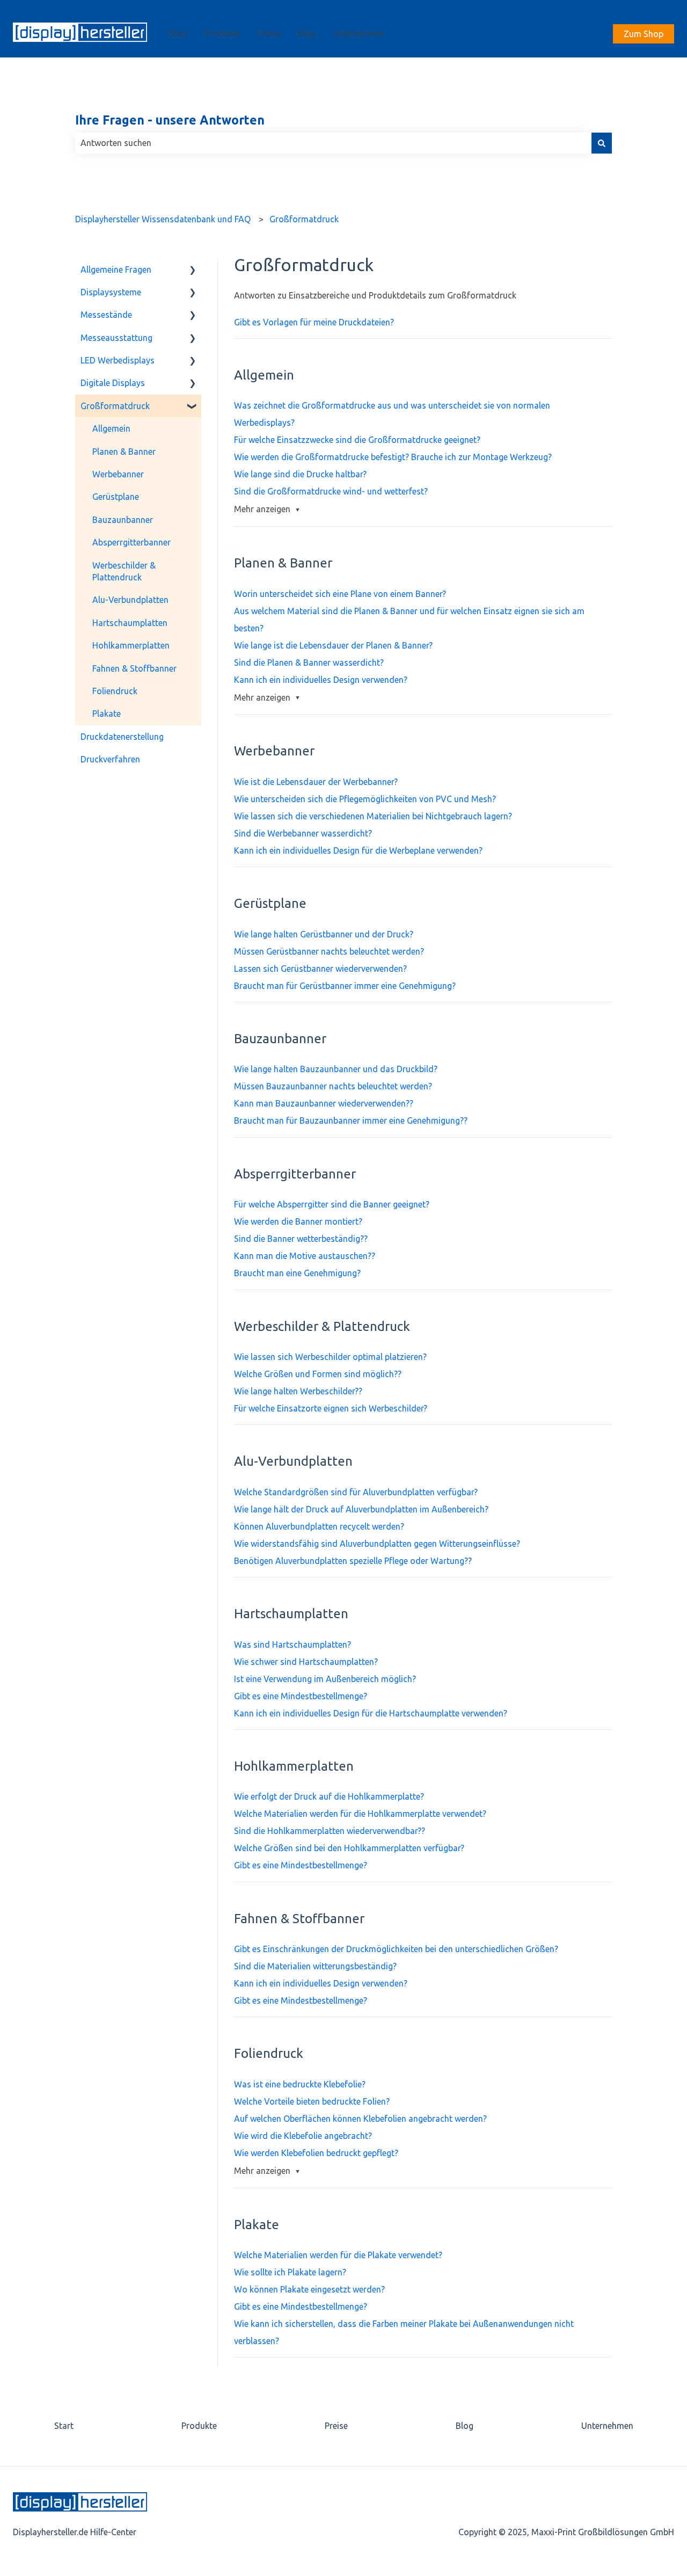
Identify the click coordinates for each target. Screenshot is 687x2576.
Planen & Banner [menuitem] (124, 452)
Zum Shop (644, 34)
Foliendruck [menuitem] (115, 691)
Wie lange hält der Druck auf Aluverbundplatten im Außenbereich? (361, 1509)
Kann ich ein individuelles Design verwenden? (321, 680)
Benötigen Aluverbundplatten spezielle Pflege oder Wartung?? (353, 1561)
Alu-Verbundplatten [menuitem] (130, 600)
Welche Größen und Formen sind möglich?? (318, 1374)
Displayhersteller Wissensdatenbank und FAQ (163, 219)
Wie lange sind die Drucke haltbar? (300, 474)
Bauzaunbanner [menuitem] (123, 520)
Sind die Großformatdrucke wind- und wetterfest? (331, 491)
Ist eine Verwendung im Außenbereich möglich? (325, 1679)
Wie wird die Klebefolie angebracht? (303, 2136)
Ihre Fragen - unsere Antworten (170, 120)
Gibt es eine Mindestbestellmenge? (301, 1696)
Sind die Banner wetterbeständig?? (301, 1239)
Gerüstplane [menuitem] (116, 497)
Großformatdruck (304, 219)
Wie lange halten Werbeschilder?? (298, 1391)
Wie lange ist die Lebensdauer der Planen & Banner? (333, 645)
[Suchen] (602, 143)
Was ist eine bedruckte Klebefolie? (300, 2084)
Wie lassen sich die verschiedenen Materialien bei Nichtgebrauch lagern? (373, 816)
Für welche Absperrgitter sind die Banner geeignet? (332, 1204)
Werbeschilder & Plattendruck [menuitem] (124, 571)
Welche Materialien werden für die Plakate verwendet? (338, 2255)
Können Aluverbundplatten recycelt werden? (319, 1526)
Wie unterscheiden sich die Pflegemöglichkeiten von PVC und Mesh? (365, 799)
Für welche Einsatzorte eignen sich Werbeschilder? (331, 1408)
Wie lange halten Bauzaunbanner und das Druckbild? (336, 1069)
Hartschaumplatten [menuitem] (130, 623)
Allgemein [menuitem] (111, 428)
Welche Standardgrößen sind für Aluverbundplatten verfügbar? (356, 1492)
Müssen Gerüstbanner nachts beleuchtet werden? (329, 951)
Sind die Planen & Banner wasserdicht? (309, 663)
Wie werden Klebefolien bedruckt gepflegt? (316, 2153)
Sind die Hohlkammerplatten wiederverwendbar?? (330, 1831)
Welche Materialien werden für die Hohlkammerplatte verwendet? (360, 1814)
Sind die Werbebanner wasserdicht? (303, 833)
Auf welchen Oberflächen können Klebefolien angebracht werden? (360, 2119)
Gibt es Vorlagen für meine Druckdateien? (314, 322)
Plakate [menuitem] (107, 714)
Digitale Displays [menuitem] (113, 383)
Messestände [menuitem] (106, 315)
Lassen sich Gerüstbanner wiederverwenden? (320, 969)
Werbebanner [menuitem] (118, 474)
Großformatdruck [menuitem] (115, 406)
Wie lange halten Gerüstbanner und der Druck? (324, 934)
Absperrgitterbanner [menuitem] (131, 542)
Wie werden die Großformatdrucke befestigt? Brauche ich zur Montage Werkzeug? (393, 457)
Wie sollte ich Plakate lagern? (290, 2272)
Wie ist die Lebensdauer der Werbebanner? (316, 782)
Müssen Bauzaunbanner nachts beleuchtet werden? (333, 1086)
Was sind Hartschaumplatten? (293, 1644)
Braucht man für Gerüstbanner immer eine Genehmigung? (345, 986)
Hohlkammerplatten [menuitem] (131, 645)
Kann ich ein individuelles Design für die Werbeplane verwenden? (358, 850)
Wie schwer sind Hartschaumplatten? (306, 1662)
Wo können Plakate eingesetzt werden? (309, 2289)
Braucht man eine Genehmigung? (297, 1273)
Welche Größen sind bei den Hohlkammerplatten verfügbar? (349, 1848)
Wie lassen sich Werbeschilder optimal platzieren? (330, 1357)
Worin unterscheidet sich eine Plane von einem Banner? (340, 594)
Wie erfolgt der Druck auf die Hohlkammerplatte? (329, 1796)
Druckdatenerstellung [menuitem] (122, 737)
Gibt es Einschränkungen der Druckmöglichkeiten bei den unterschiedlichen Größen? (396, 1949)
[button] (193, 270)
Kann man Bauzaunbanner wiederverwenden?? (324, 1103)
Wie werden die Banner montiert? (298, 1221)
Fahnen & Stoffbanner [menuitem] (134, 668)
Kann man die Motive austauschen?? (305, 1256)
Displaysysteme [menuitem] (111, 292)
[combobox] (333, 143)
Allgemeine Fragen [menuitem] (116, 270)
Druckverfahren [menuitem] (110, 759)
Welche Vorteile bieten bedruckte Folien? (312, 2101)
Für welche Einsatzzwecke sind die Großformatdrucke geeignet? (357, 440)
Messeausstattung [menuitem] (116, 338)
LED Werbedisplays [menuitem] (118, 360)
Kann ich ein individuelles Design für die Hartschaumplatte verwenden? (371, 1713)
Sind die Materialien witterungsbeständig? (315, 1966)
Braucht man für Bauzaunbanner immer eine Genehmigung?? (351, 1120)
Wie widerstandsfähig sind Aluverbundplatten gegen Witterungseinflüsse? (377, 1544)
